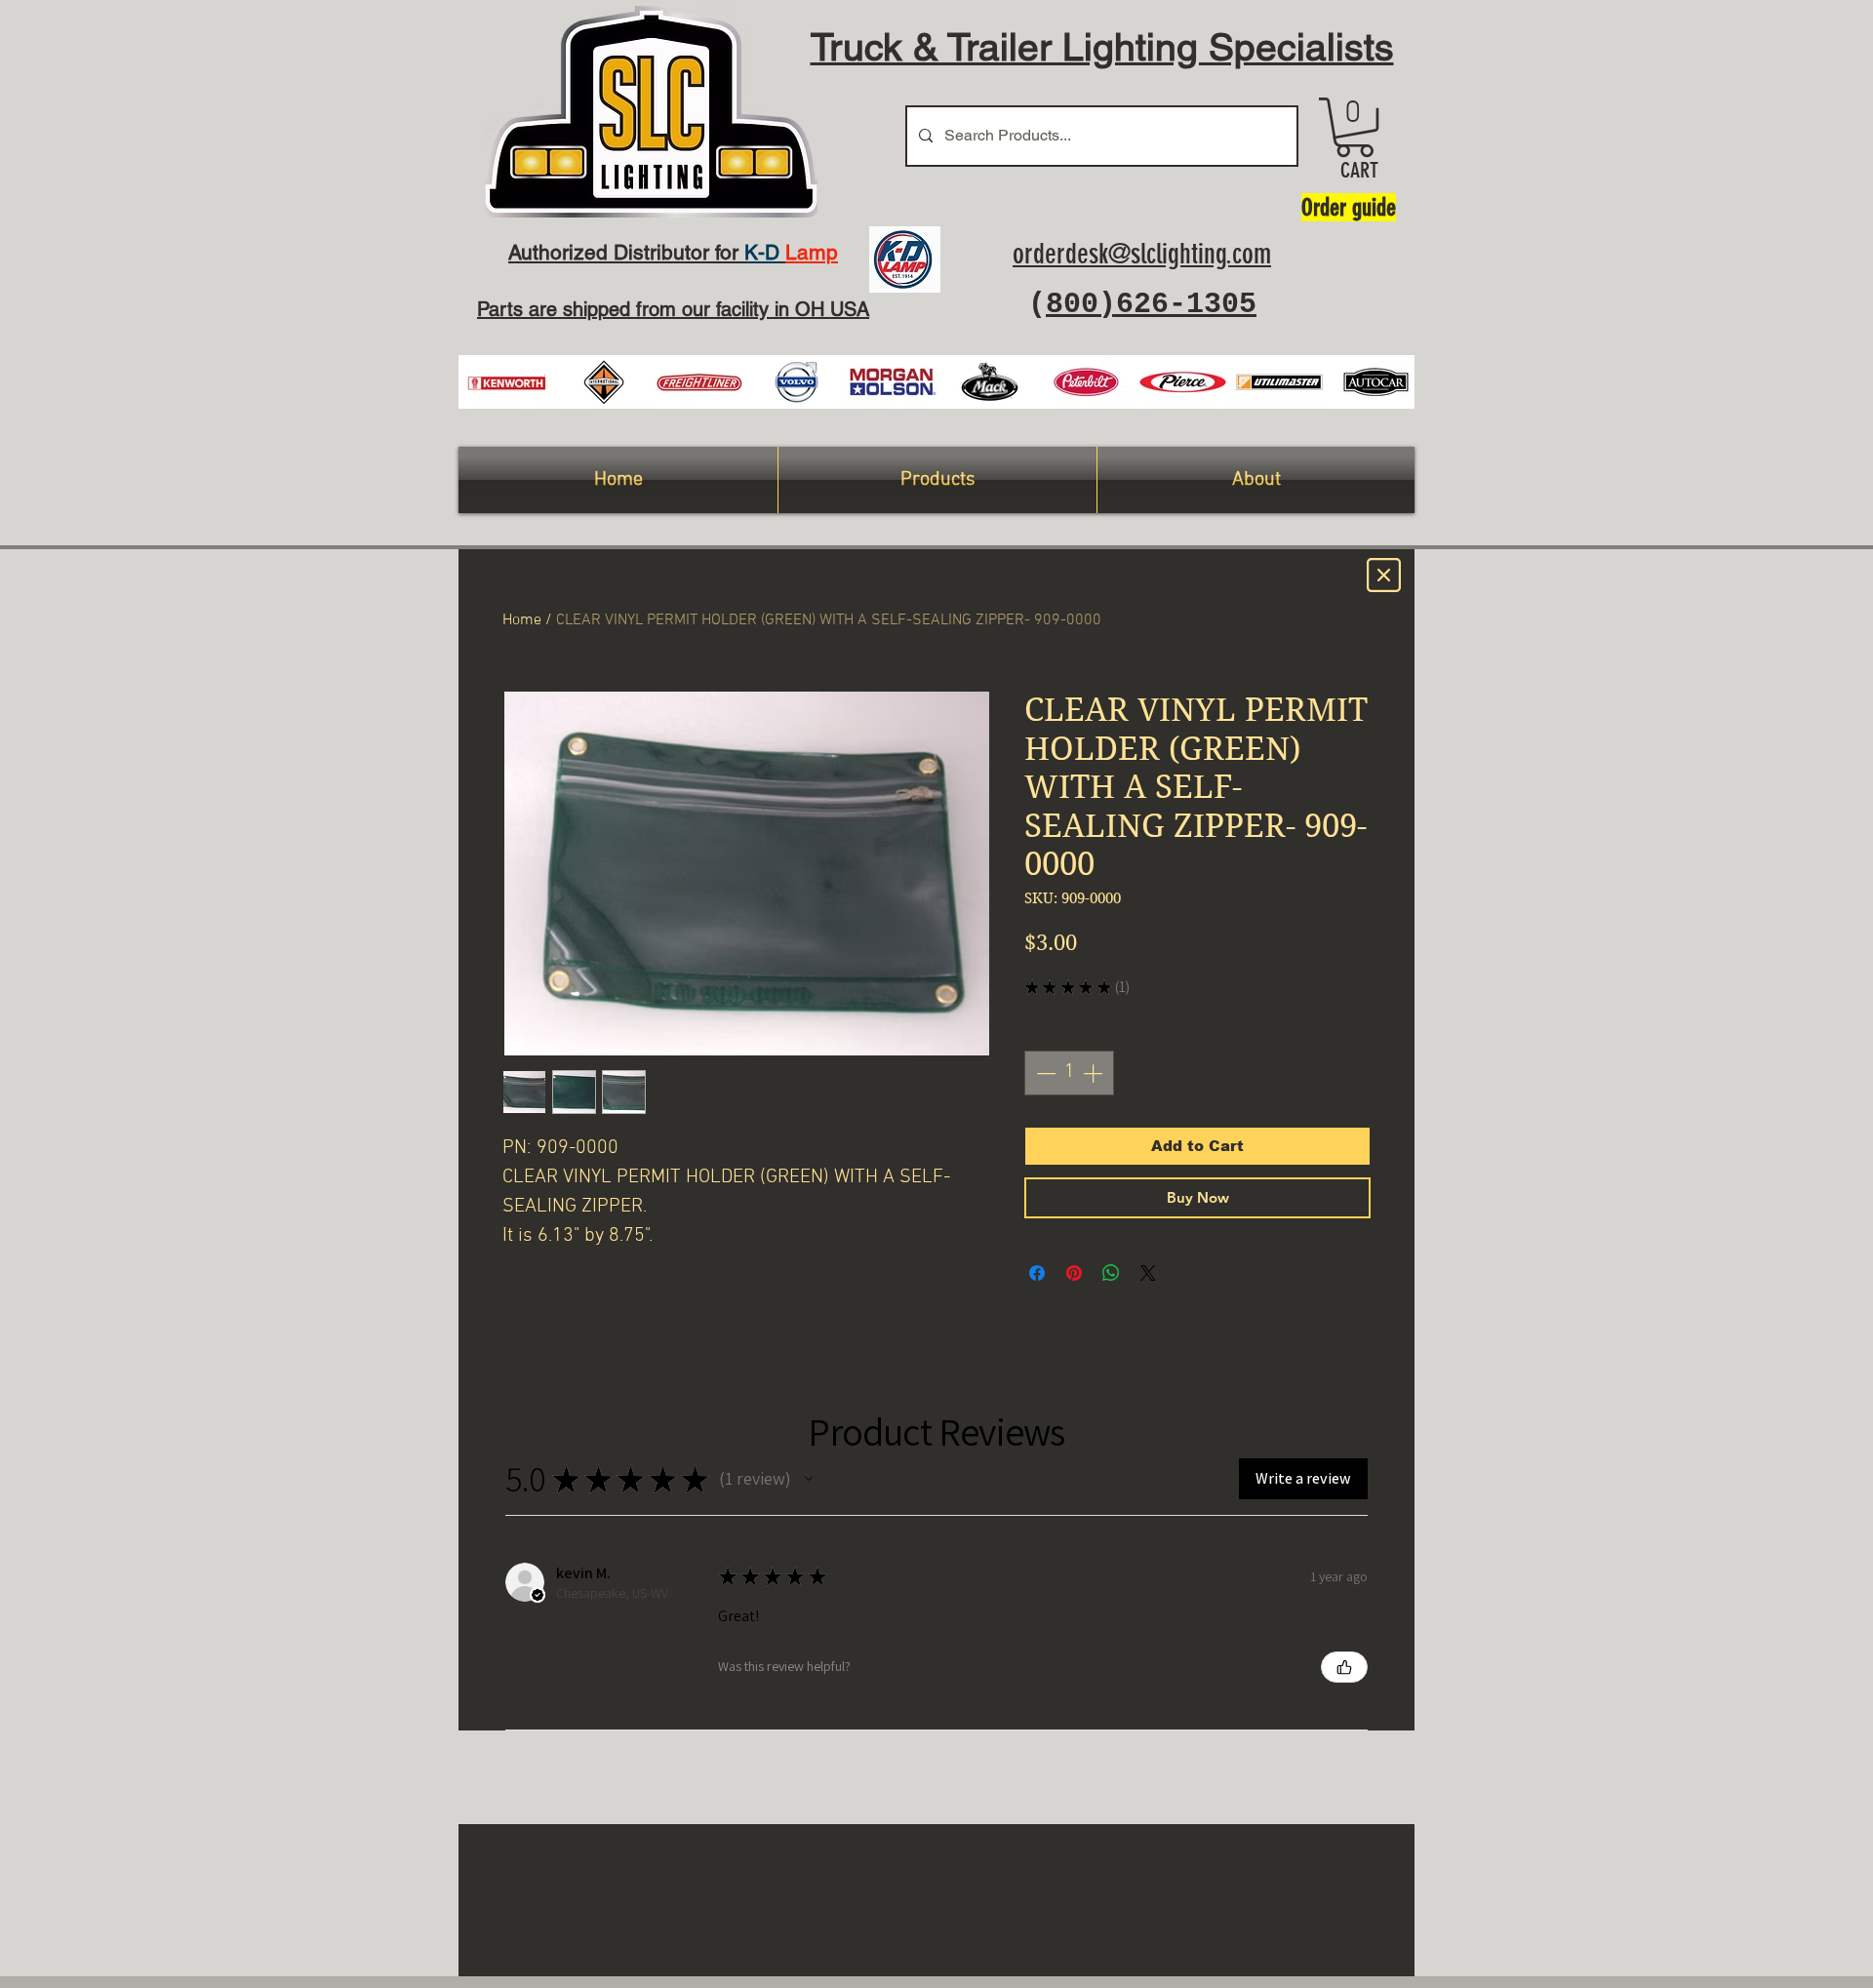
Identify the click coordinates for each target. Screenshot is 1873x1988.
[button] (1355, 127)
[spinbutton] (1069, 1073)
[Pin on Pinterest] (1074, 1273)
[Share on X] (1148, 1273)
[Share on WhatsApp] (1111, 1273)
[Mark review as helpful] (1344, 1667)
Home (522, 620)
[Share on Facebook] (1037, 1273)
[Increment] (1095, 1073)
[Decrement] (1044, 1073)
